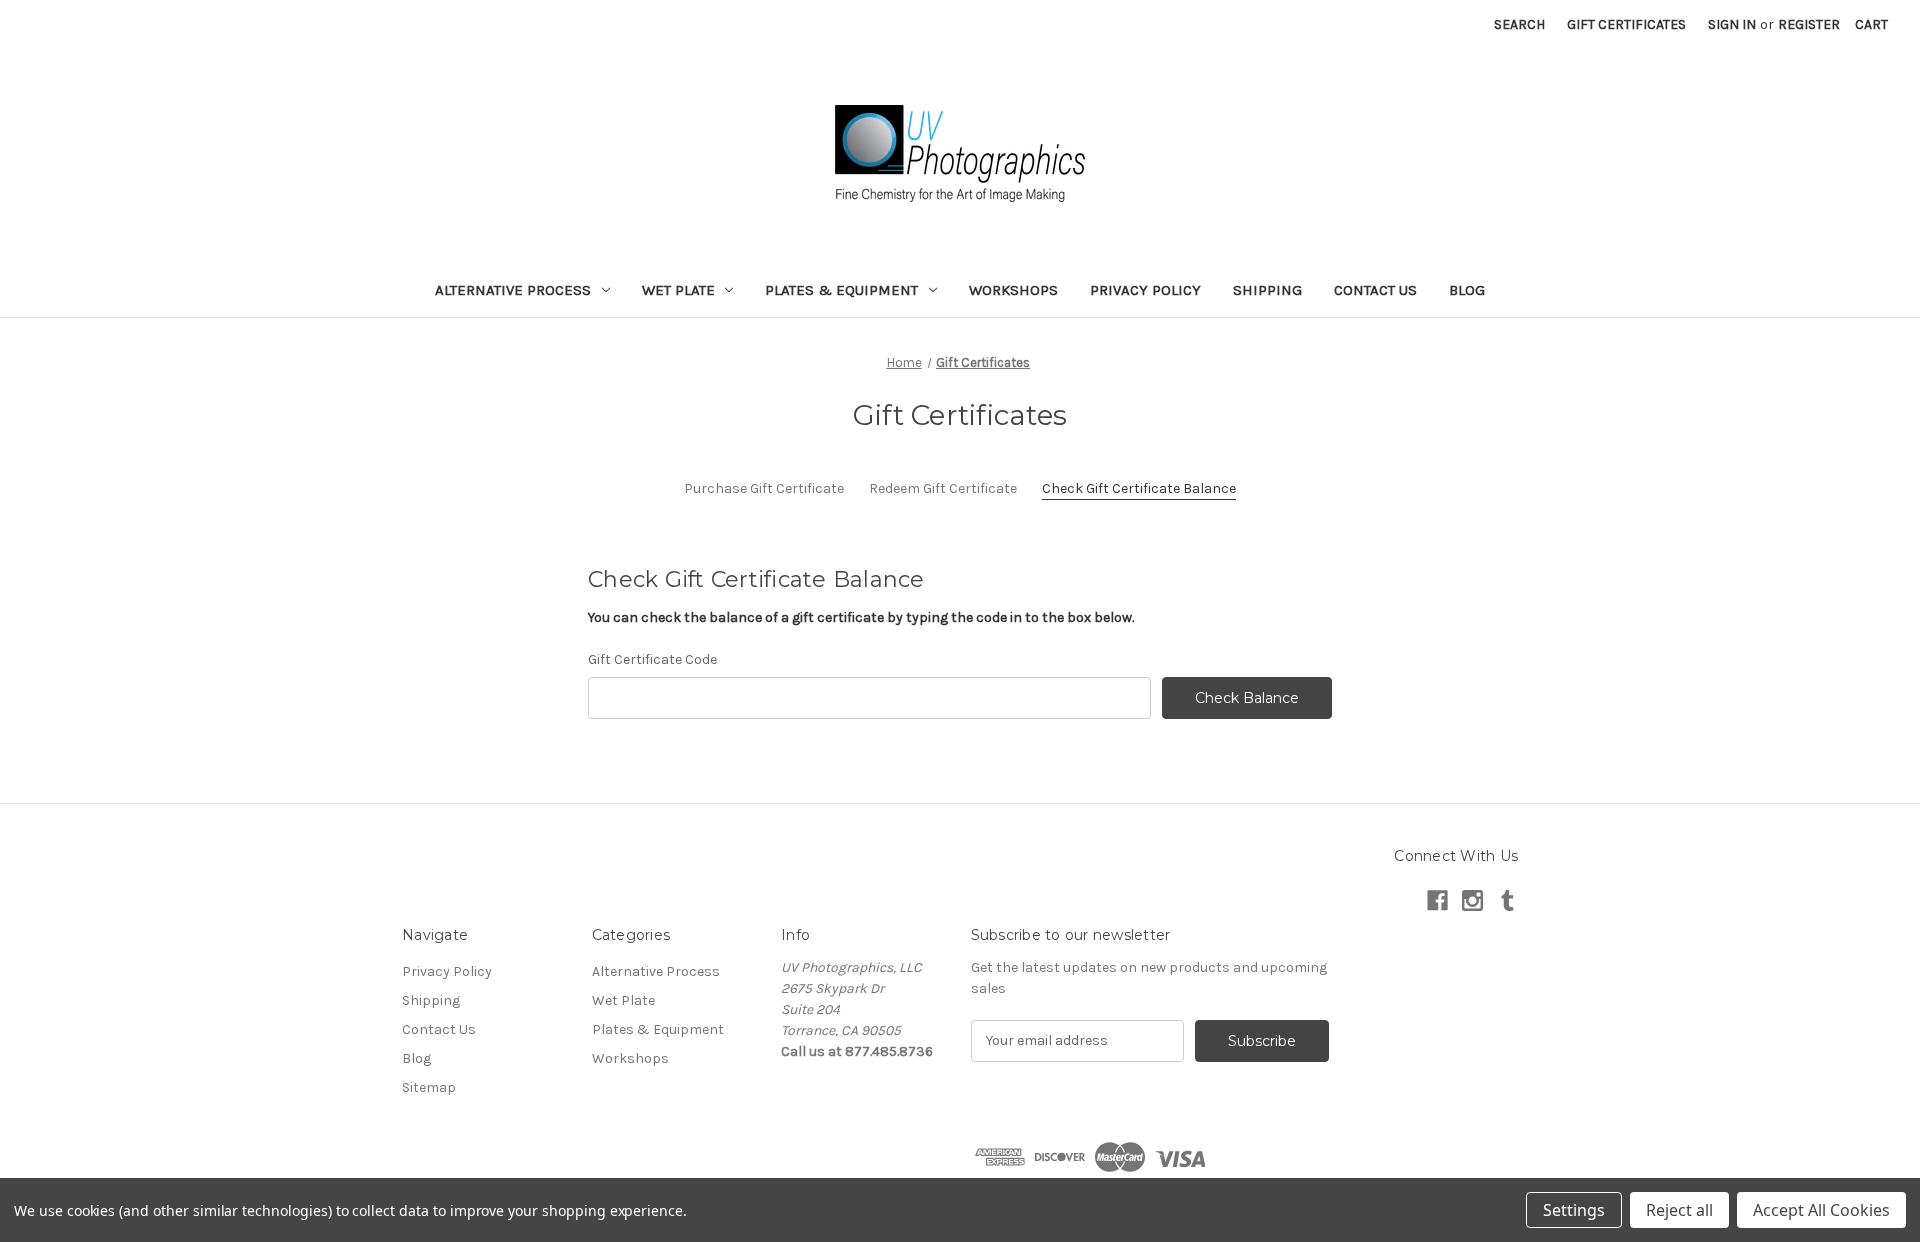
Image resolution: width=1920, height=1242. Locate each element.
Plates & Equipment (841, 290)
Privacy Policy (1145, 290)
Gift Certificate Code (652, 659)
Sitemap (429, 1087)
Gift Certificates (1626, 24)
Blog (1467, 290)
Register (1809, 24)
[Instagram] (1472, 900)
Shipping (1267, 290)
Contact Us (1375, 290)
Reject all (1679, 1210)
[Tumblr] (1507, 900)
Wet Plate (678, 290)
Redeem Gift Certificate (943, 488)
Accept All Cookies (1821, 1210)
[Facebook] (1437, 900)
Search (1519, 24)
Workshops (1013, 290)
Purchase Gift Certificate (764, 488)
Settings (1574, 1210)
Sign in (1732, 24)
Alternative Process (513, 290)
